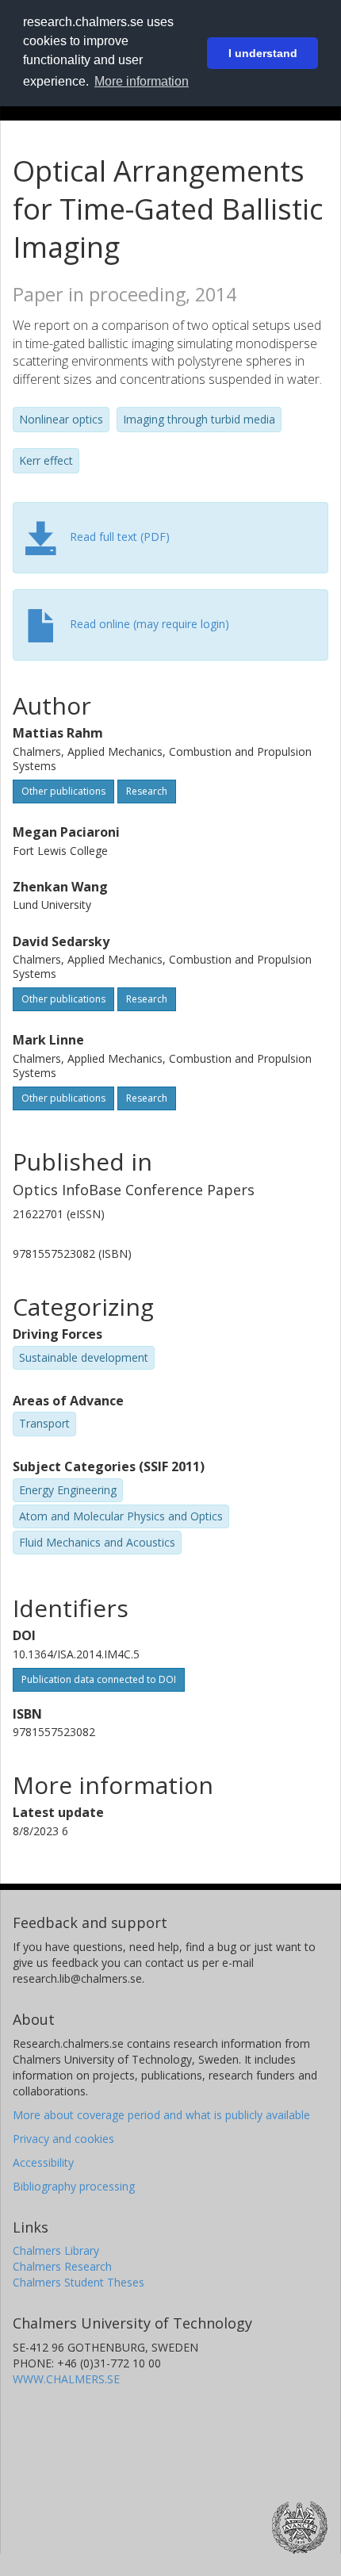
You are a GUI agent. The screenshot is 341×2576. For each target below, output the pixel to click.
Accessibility (43, 2162)
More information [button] (142, 81)
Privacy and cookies (63, 2139)
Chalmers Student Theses (79, 2282)
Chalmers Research (62, 2266)
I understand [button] (263, 53)
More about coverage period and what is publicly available (161, 2115)
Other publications (63, 791)
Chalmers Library (56, 2250)
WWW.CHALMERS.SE (66, 2379)
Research (147, 791)
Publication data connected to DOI (99, 1679)
